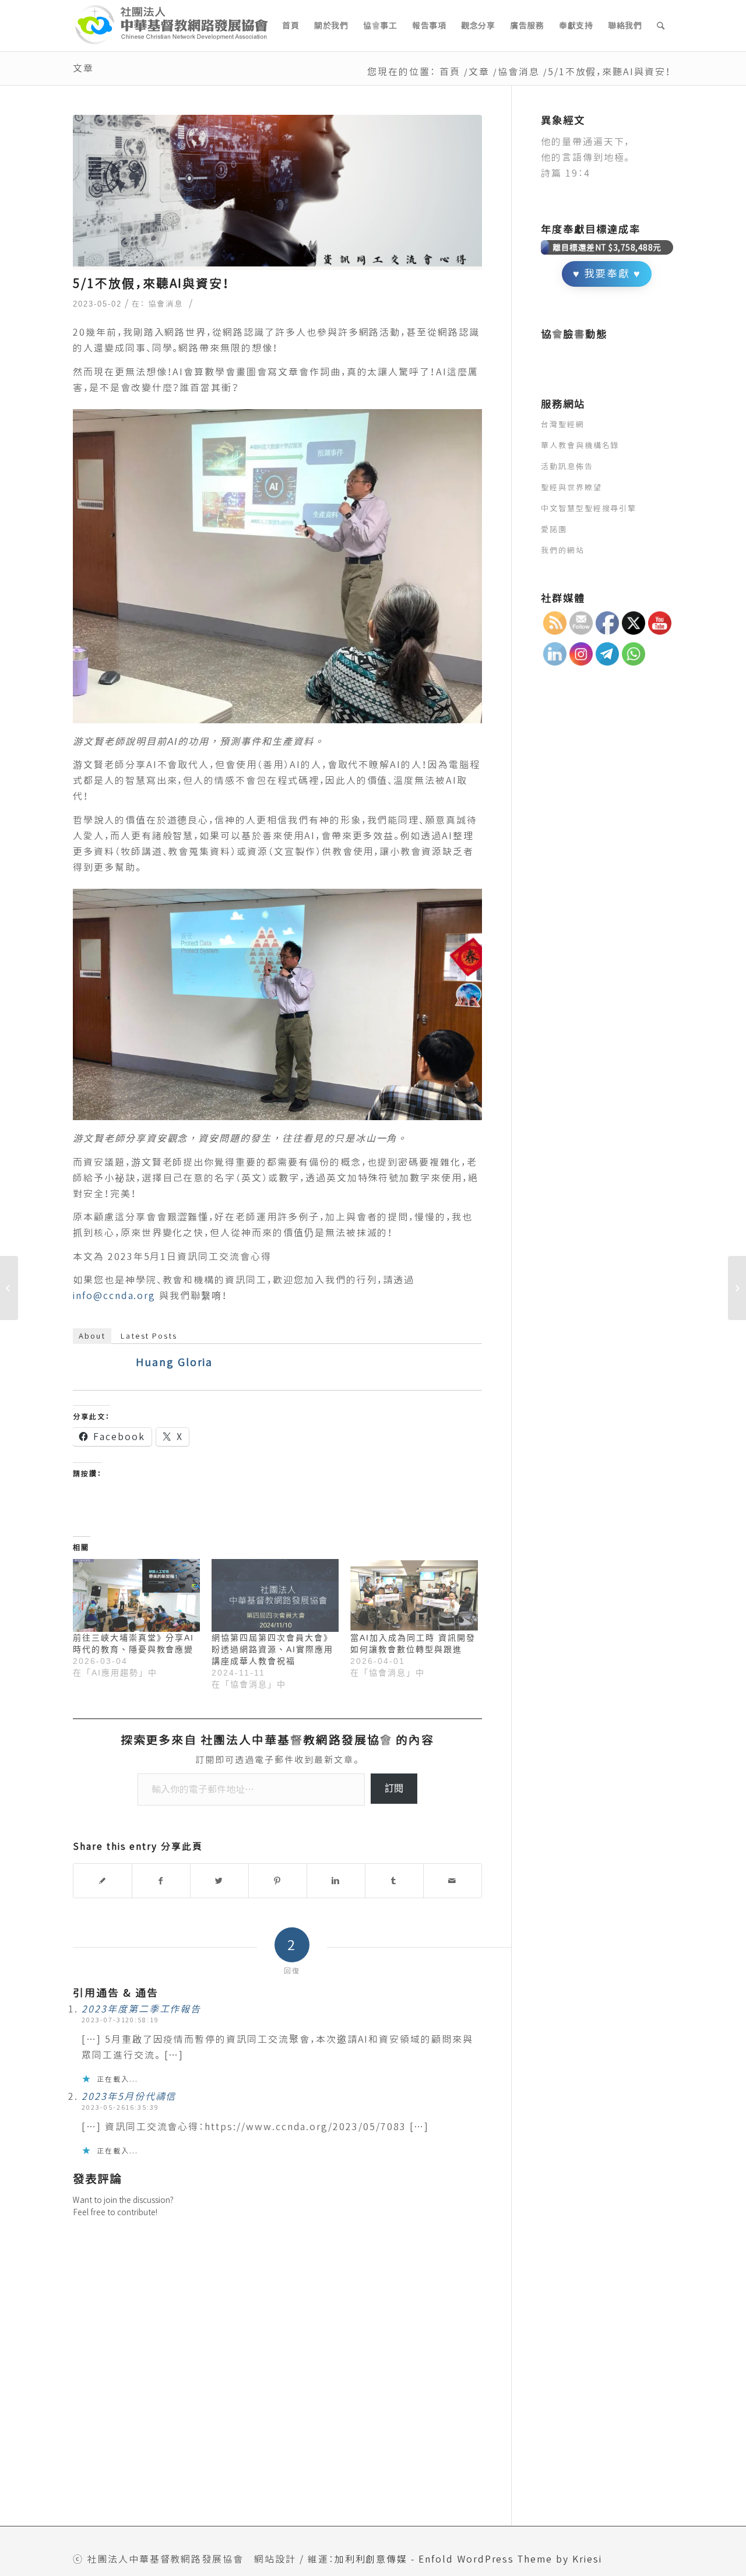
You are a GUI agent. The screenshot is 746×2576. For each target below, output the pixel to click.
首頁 (450, 72)
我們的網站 (563, 550)
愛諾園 (554, 529)
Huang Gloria (174, 1362)
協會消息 (519, 72)
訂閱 (394, 1788)
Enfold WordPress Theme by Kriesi (510, 2559)
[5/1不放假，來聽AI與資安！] (277, 193)
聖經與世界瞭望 (571, 487)
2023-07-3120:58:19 (120, 2020)
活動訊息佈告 (567, 466)
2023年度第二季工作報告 (141, 2009)
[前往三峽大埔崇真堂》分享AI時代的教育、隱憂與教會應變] (136, 1595)
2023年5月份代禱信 (129, 2096)
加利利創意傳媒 (371, 2559)
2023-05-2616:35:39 (120, 2107)
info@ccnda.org (114, 1296)
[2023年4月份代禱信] (9, 1288)
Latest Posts (149, 1336)
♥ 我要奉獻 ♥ (607, 274)
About (92, 1336)
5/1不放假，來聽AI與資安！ (152, 283)
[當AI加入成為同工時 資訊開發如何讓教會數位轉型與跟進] (414, 1595)
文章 (83, 68)
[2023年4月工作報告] (737, 1288)
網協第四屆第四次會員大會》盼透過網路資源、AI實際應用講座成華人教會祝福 (272, 1649)
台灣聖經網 (563, 424)
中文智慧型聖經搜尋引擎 (589, 508)
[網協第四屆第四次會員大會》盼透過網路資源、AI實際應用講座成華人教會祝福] (275, 1595)
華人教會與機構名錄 (580, 445)
